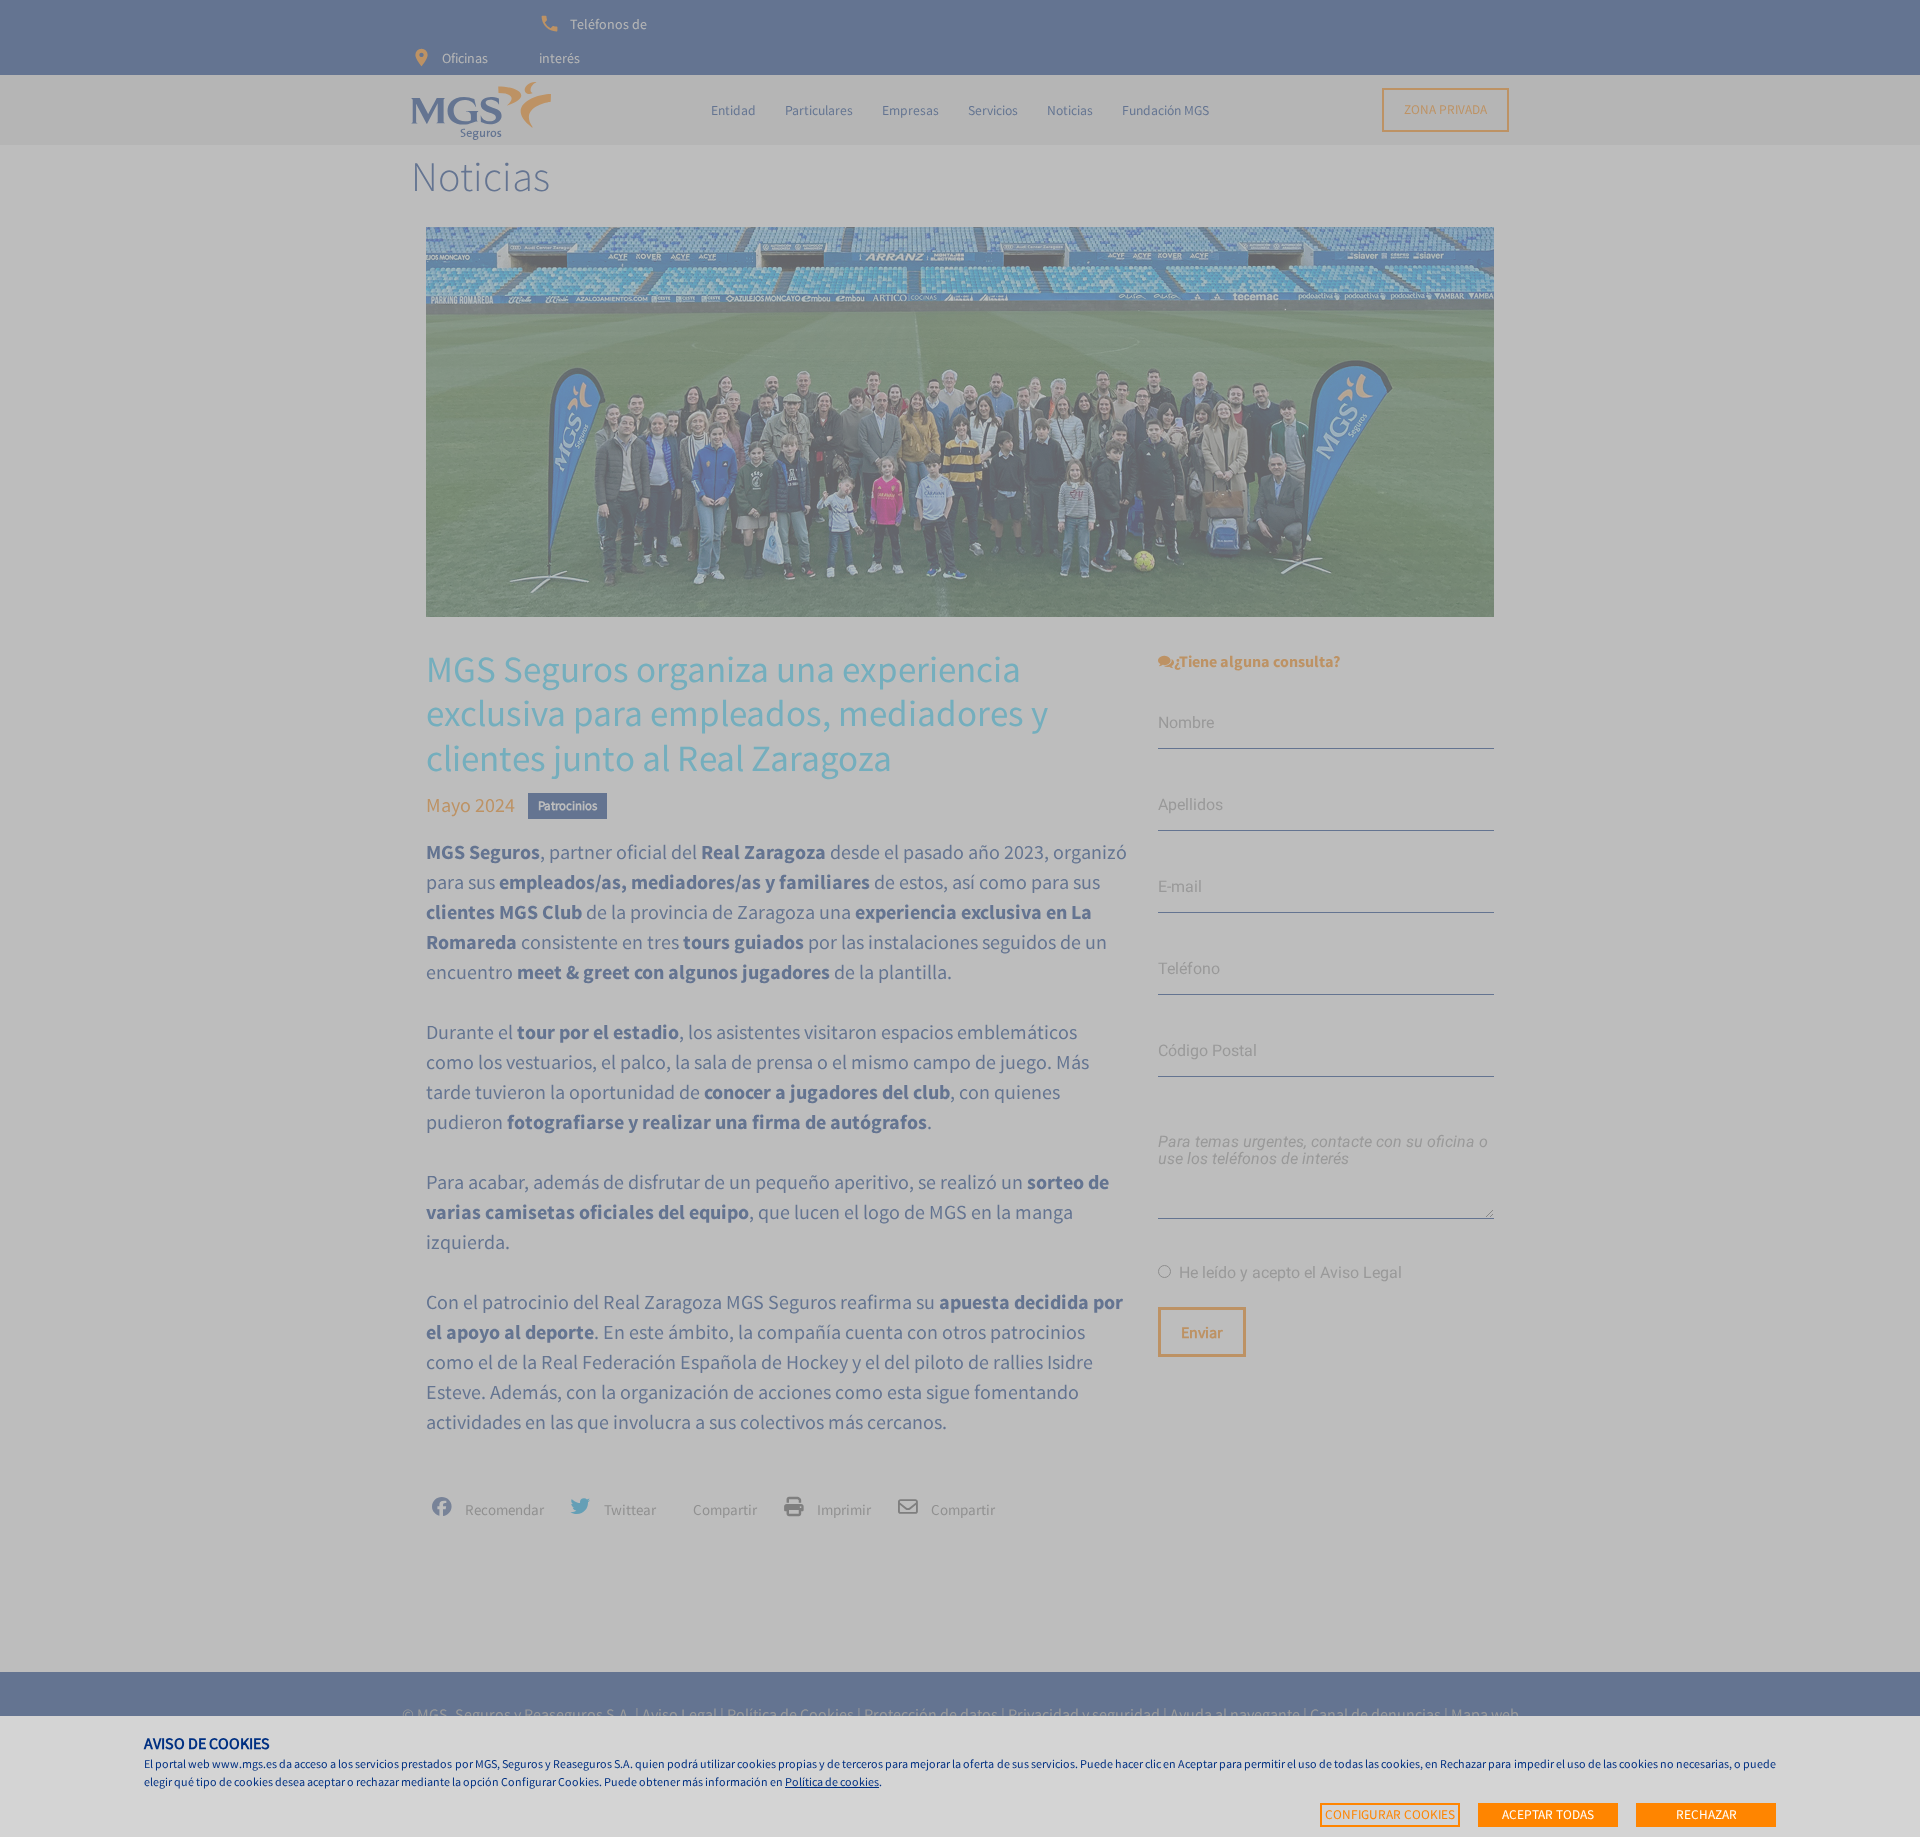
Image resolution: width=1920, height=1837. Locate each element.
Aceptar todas (1548, 1814)
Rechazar (1706, 1814)
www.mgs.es (244, 1763)
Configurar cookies (1390, 1814)
